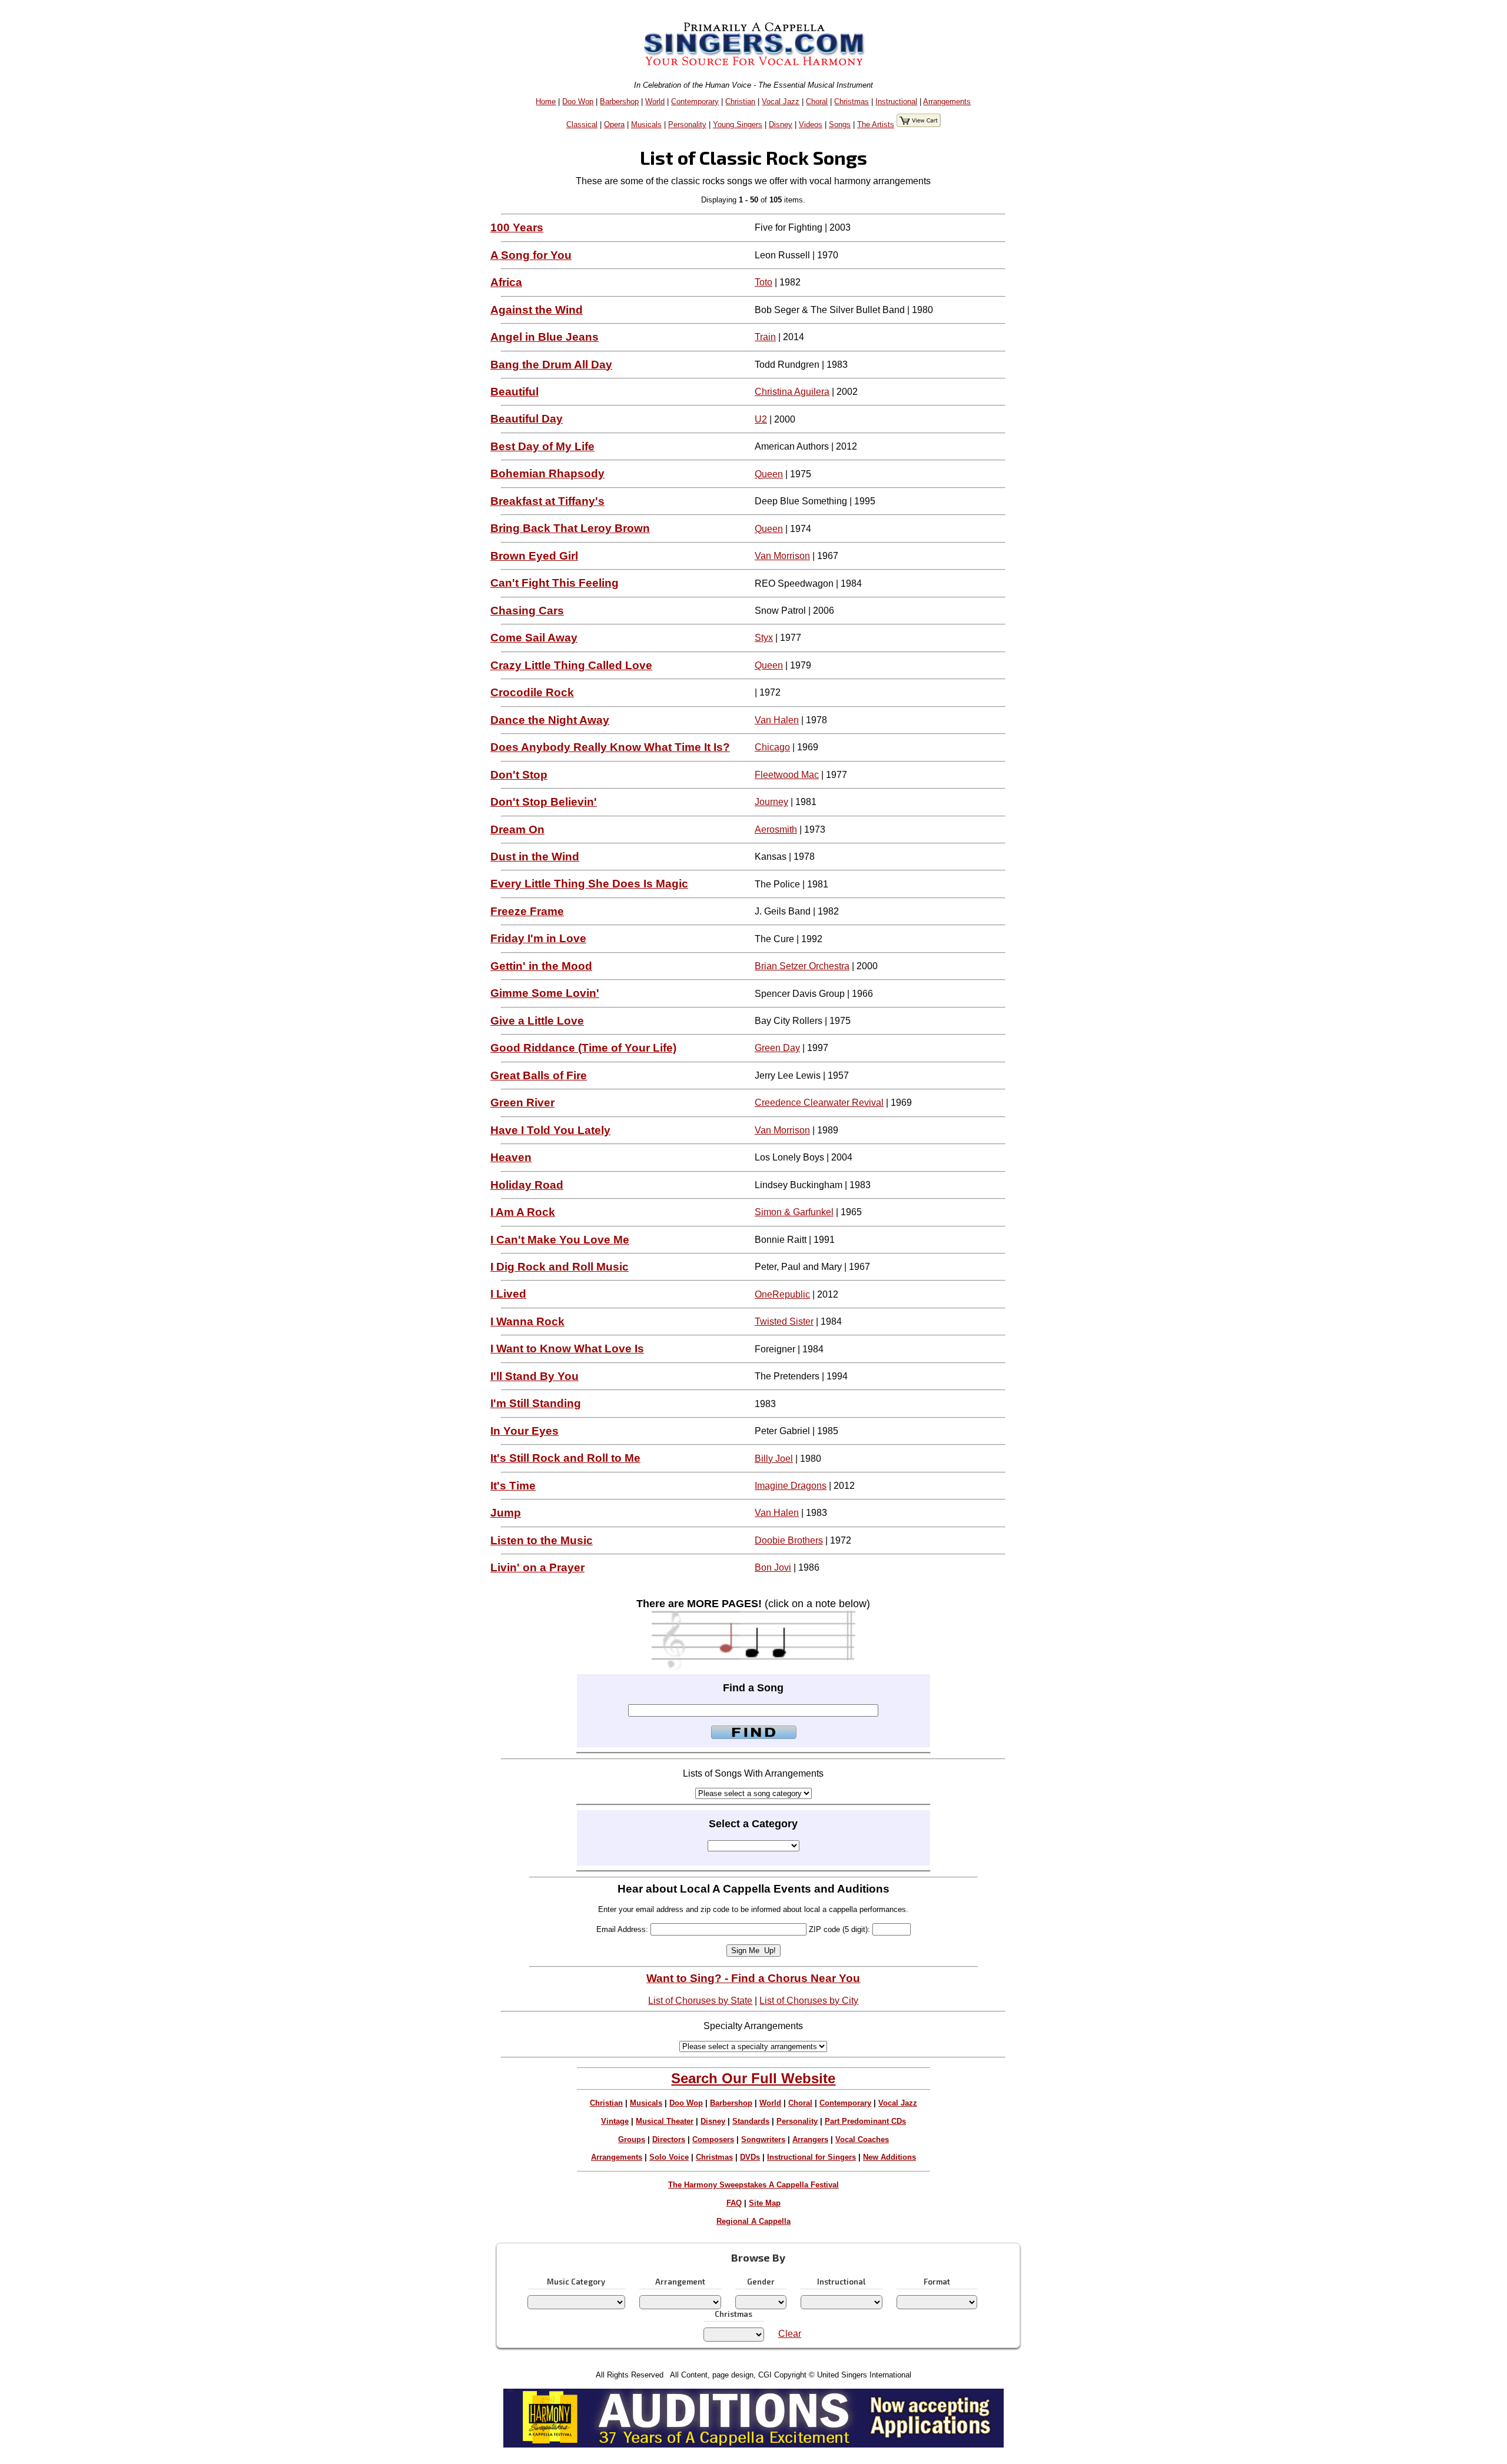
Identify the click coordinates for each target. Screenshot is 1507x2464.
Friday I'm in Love (538, 938)
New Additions (889, 2157)
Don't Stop (519, 775)
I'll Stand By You (535, 1376)
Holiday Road (527, 1185)
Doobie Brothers (789, 1540)
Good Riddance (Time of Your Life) (583, 1048)
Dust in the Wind (535, 857)
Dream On (517, 829)
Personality (687, 124)
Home (546, 102)
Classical (582, 124)
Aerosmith (776, 829)
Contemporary (695, 102)
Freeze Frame (527, 911)
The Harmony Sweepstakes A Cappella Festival (753, 2185)
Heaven (511, 1157)
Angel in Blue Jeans (545, 337)
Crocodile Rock (532, 692)
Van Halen (777, 720)
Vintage (615, 2121)
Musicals (646, 124)
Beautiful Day (527, 419)
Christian (740, 102)
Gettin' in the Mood (541, 966)
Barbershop (619, 102)
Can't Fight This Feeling (555, 583)
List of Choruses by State (700, 2001)
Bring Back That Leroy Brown (570, 528)
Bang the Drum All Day (551, 365)
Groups (632, 2139)
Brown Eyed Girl (534, 556)
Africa (506, 282)
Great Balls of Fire (539, 1075)
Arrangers (810, 2139)
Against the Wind (537, 310)
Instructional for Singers (811, 2157)
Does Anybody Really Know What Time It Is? (610, 747)
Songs (840, 124)
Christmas (852, 102)
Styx (764, 638)
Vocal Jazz (781, 102)
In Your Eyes (525, 1431)
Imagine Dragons (791, 1486)
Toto (764, 282)
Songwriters (763, 2139)
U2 (761, 419)
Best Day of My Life (542, 446)
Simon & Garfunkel (794, 1212)
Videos (811, 124)
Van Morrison (782, 556)
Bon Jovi (773, 1567)
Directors (669, 2139)
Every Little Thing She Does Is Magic (589, 884)
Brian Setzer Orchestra (802, 966)
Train (765, 337)
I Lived (508, 1294)
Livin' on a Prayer (537, 1567)
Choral (817, 102)
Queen (769, 474)
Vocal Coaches (862, 2139)
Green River (522, 1103)
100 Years (517, 227)
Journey (771, 802)
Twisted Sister (784, 1321)
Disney (781, 124)
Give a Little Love (537, 1021)
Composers (713, 2139)
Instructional (896, 102)
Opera (614, 124)
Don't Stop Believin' (544, 802)
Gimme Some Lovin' (545, 993)
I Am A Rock (523, 1212)
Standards (751, 2121)
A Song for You (531, 255)
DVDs (750, 2157)
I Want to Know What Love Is (567, 1349)
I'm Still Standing (536, 1403)
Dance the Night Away (550, 720)
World (655, 102)
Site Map (765, 2203)
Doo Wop (578, 102)
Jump (506, 1513)
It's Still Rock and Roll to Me (565, 1458)
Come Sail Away (534, 638)
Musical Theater (665, 2121)
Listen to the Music (542, 1540)
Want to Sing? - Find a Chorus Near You (753, 1978)
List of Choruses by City (809, 2001)
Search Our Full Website (753, 2078)
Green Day (777, 1048)
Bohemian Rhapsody (547, 473)
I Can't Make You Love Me (560, 1240)
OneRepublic (782, 1294)
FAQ (734, 2203)
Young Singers (738, 124)
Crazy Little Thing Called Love (571, 665)
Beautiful (514, 392)
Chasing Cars (527, 611)
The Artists (876, 124)
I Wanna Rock (527, 1321)
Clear (790, 2334)
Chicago (772, 747)
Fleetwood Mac (787, 775)
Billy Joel (774, 1459)
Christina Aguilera (792, 392)
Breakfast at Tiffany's (547, 501)
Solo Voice (669, 2157)
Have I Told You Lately (550, 1130)
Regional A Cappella (753, 2221)
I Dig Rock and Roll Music (560, 1267)
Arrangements (947, 102)
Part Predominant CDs (865, 2121)
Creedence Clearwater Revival (819, 1103)
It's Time (513, 1486)
